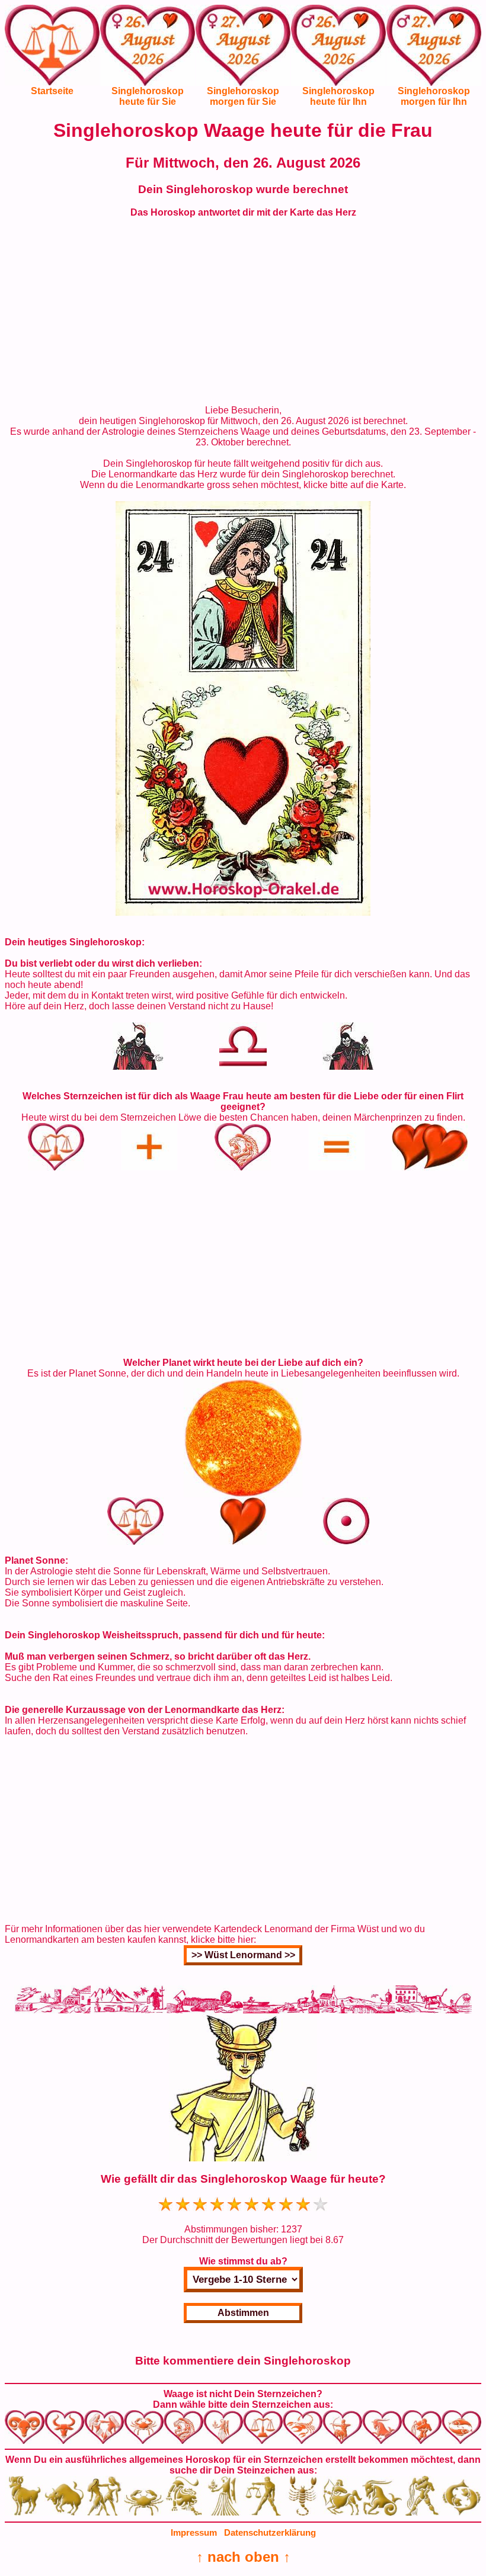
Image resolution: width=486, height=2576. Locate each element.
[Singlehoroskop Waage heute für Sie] (148, 54)
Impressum (194, 2532)
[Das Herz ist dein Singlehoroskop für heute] (243, 912)
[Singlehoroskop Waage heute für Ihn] (338, 54)
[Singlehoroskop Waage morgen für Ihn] (434, 54)
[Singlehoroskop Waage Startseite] (52, 82)
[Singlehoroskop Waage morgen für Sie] (243, 54)
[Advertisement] (243, 312)
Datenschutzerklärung (270, 2532)
